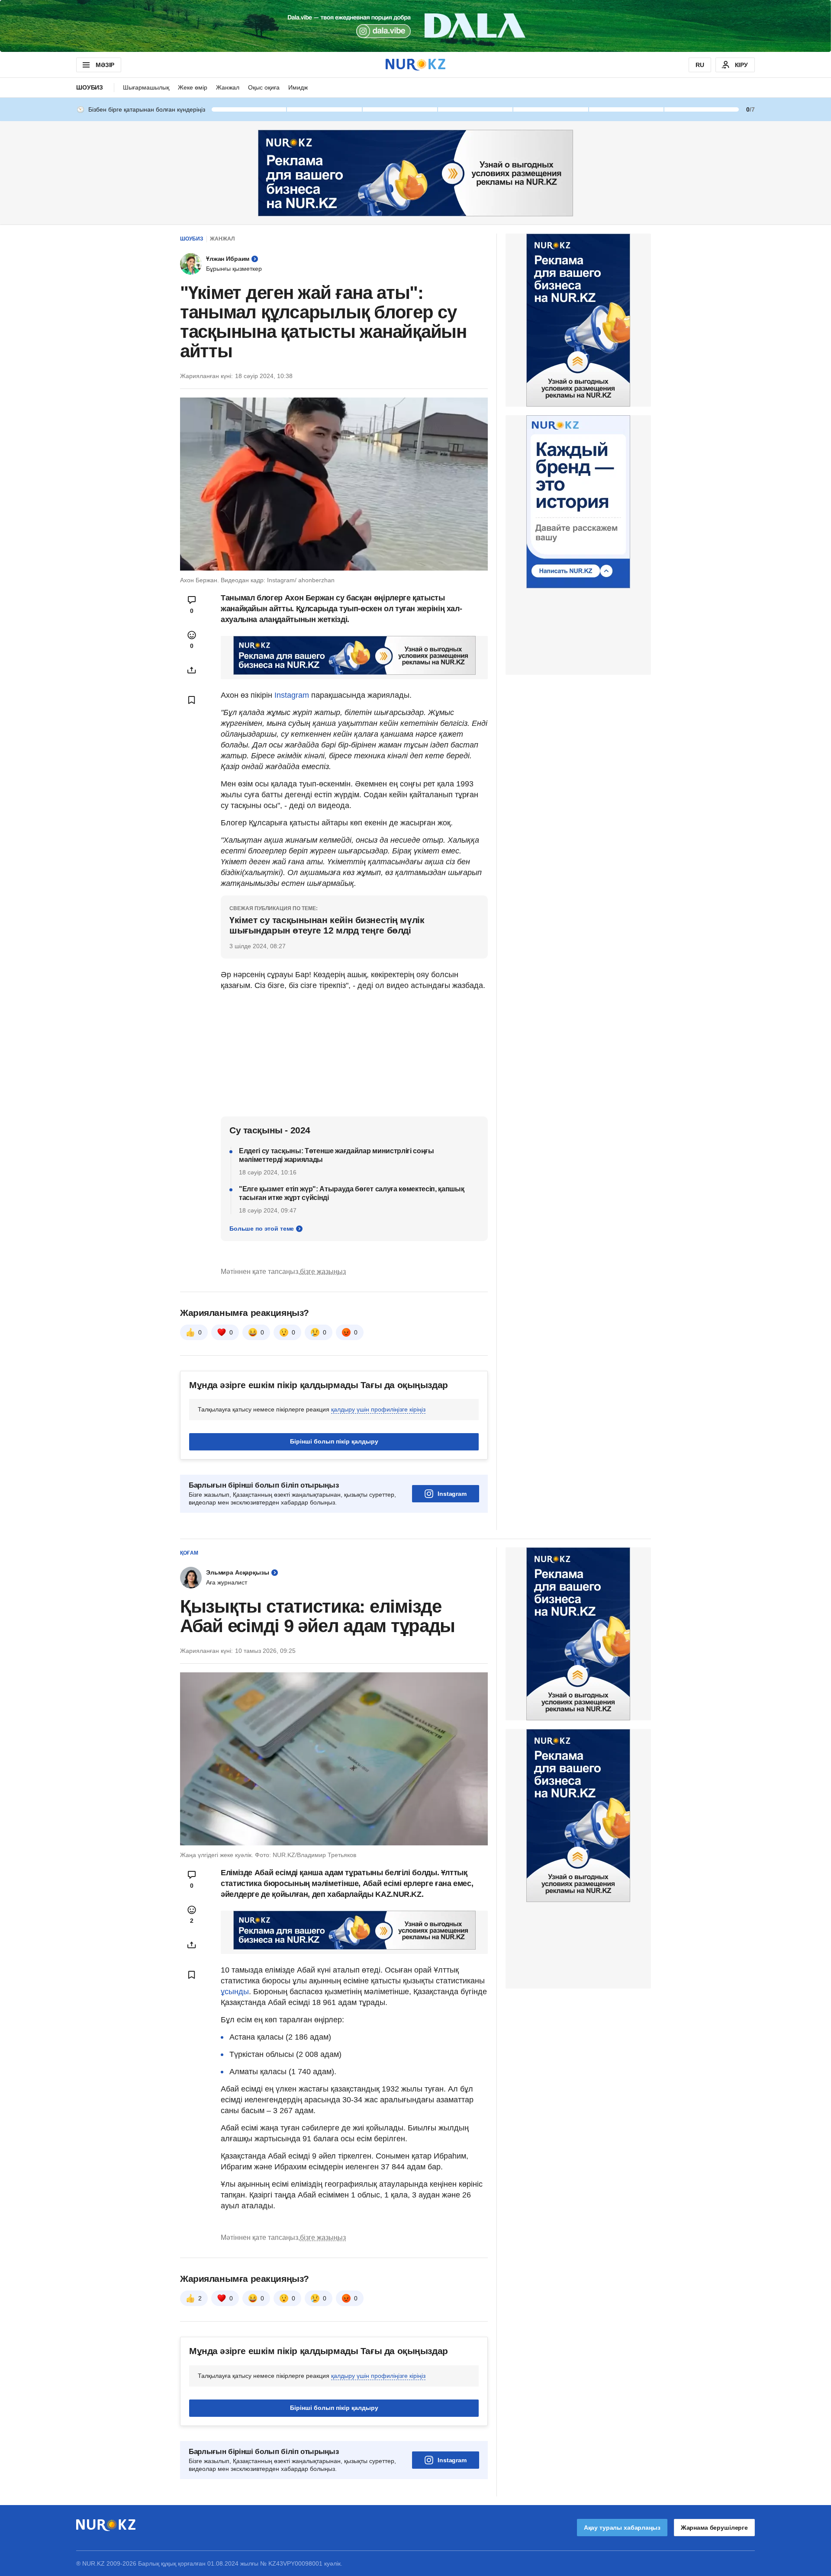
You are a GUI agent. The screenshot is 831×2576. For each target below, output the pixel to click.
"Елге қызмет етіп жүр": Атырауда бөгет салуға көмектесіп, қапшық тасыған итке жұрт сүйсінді (352, 1193)
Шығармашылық (146, 87)
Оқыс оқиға (264, 87)
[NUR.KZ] (415, 65)
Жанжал (228, 87)
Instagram (293, 695)
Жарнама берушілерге (714, 2528)
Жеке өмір (193, 87)
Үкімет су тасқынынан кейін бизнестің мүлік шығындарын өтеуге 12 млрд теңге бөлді (327, 925)
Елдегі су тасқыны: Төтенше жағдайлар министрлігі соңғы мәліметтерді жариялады (337, 1155)
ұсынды (235, 1992)
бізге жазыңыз (323, 1272)
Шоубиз (90, 87)
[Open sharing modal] (192, 670)
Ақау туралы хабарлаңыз (622, 2528)
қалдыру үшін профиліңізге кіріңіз (378, 1409)
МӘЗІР (105, 65)
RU (700, 65)
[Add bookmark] (192, 700)
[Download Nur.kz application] (415, 26)
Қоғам (189, 1553)
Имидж (298, 87)
